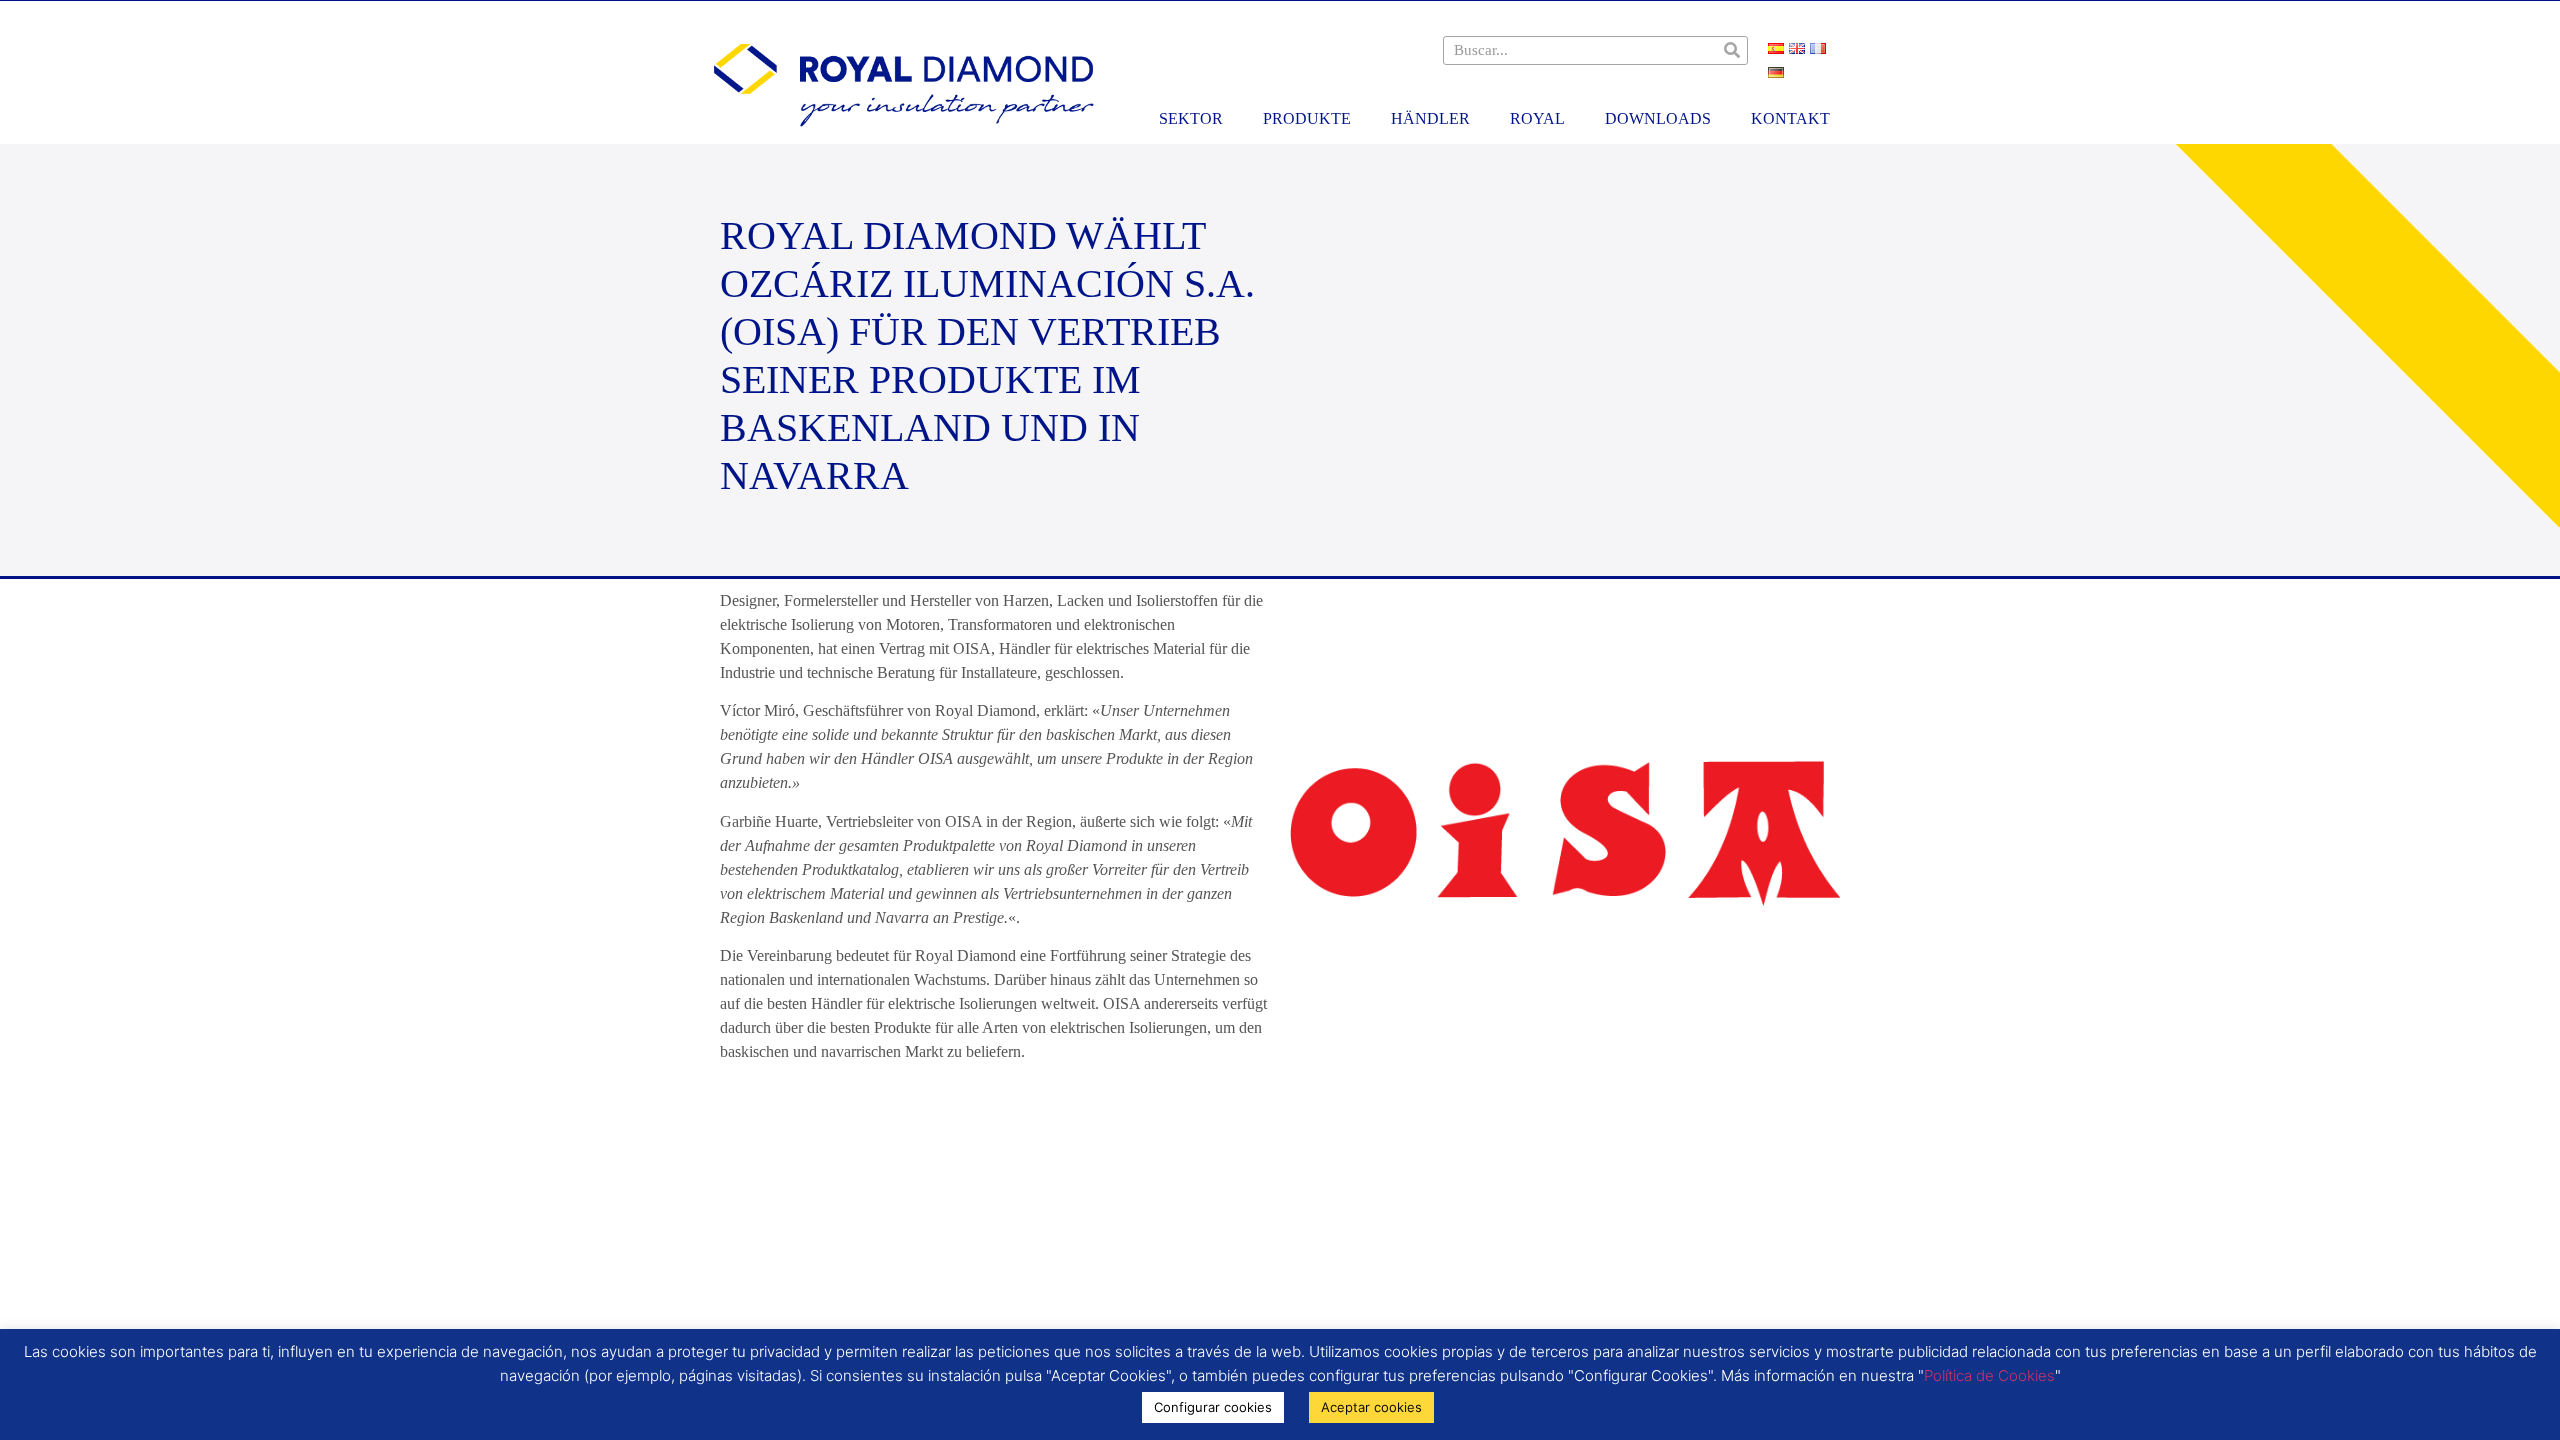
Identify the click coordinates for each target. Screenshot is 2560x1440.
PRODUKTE (1307, 118)
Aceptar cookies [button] (1371, 1407)
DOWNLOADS (1658, 118)
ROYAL (1537, 118)
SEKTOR (1191, 118)
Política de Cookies (1989, 1375)
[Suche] (1732, 50)
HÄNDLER (1430, 118)
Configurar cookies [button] (1213, 1407)
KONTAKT (1790, 118)
